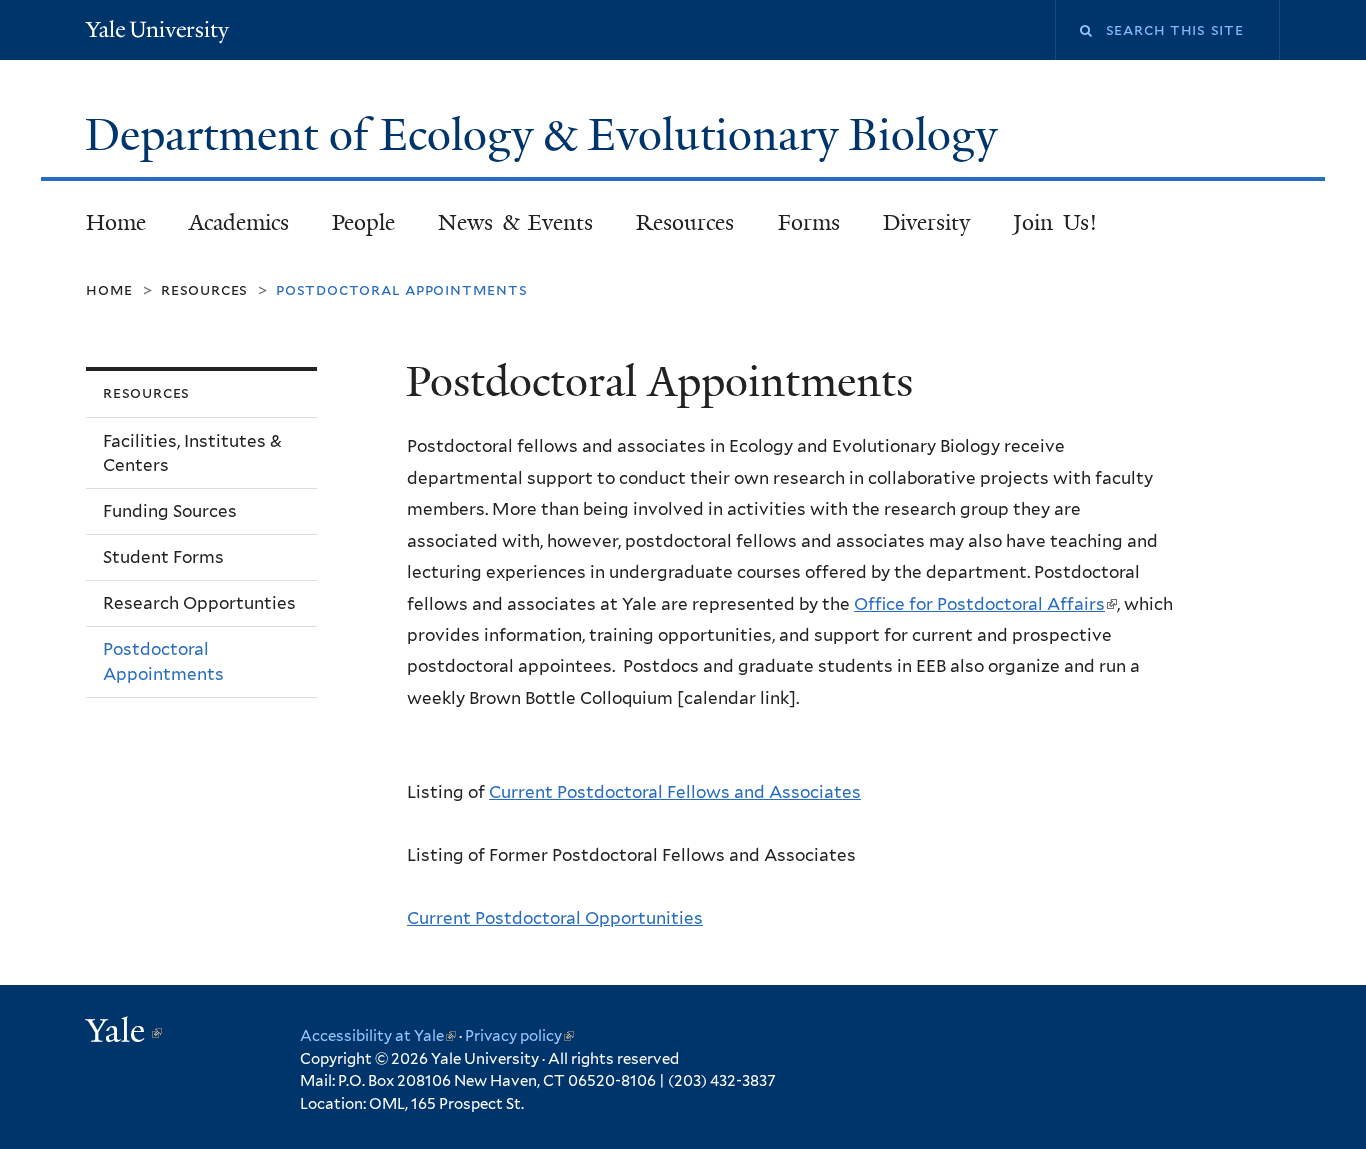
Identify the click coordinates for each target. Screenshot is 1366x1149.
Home (116, 222)
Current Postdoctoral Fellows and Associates (675, 792)
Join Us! (1055, 222)
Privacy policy (519, 1036)
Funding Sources (170, 511)
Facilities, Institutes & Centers (192, 453)
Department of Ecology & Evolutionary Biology (546, 135)
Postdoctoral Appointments (163, 661)
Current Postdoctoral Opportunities (555, 918)
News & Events (515, 222)
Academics (239, 222)
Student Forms (163, 557)
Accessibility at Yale (378, 1036)
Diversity (926, 222)
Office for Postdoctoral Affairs (985, 604)
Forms (809, 222)
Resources (685, 222)
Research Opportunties (199, 603)
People (363, 222)
